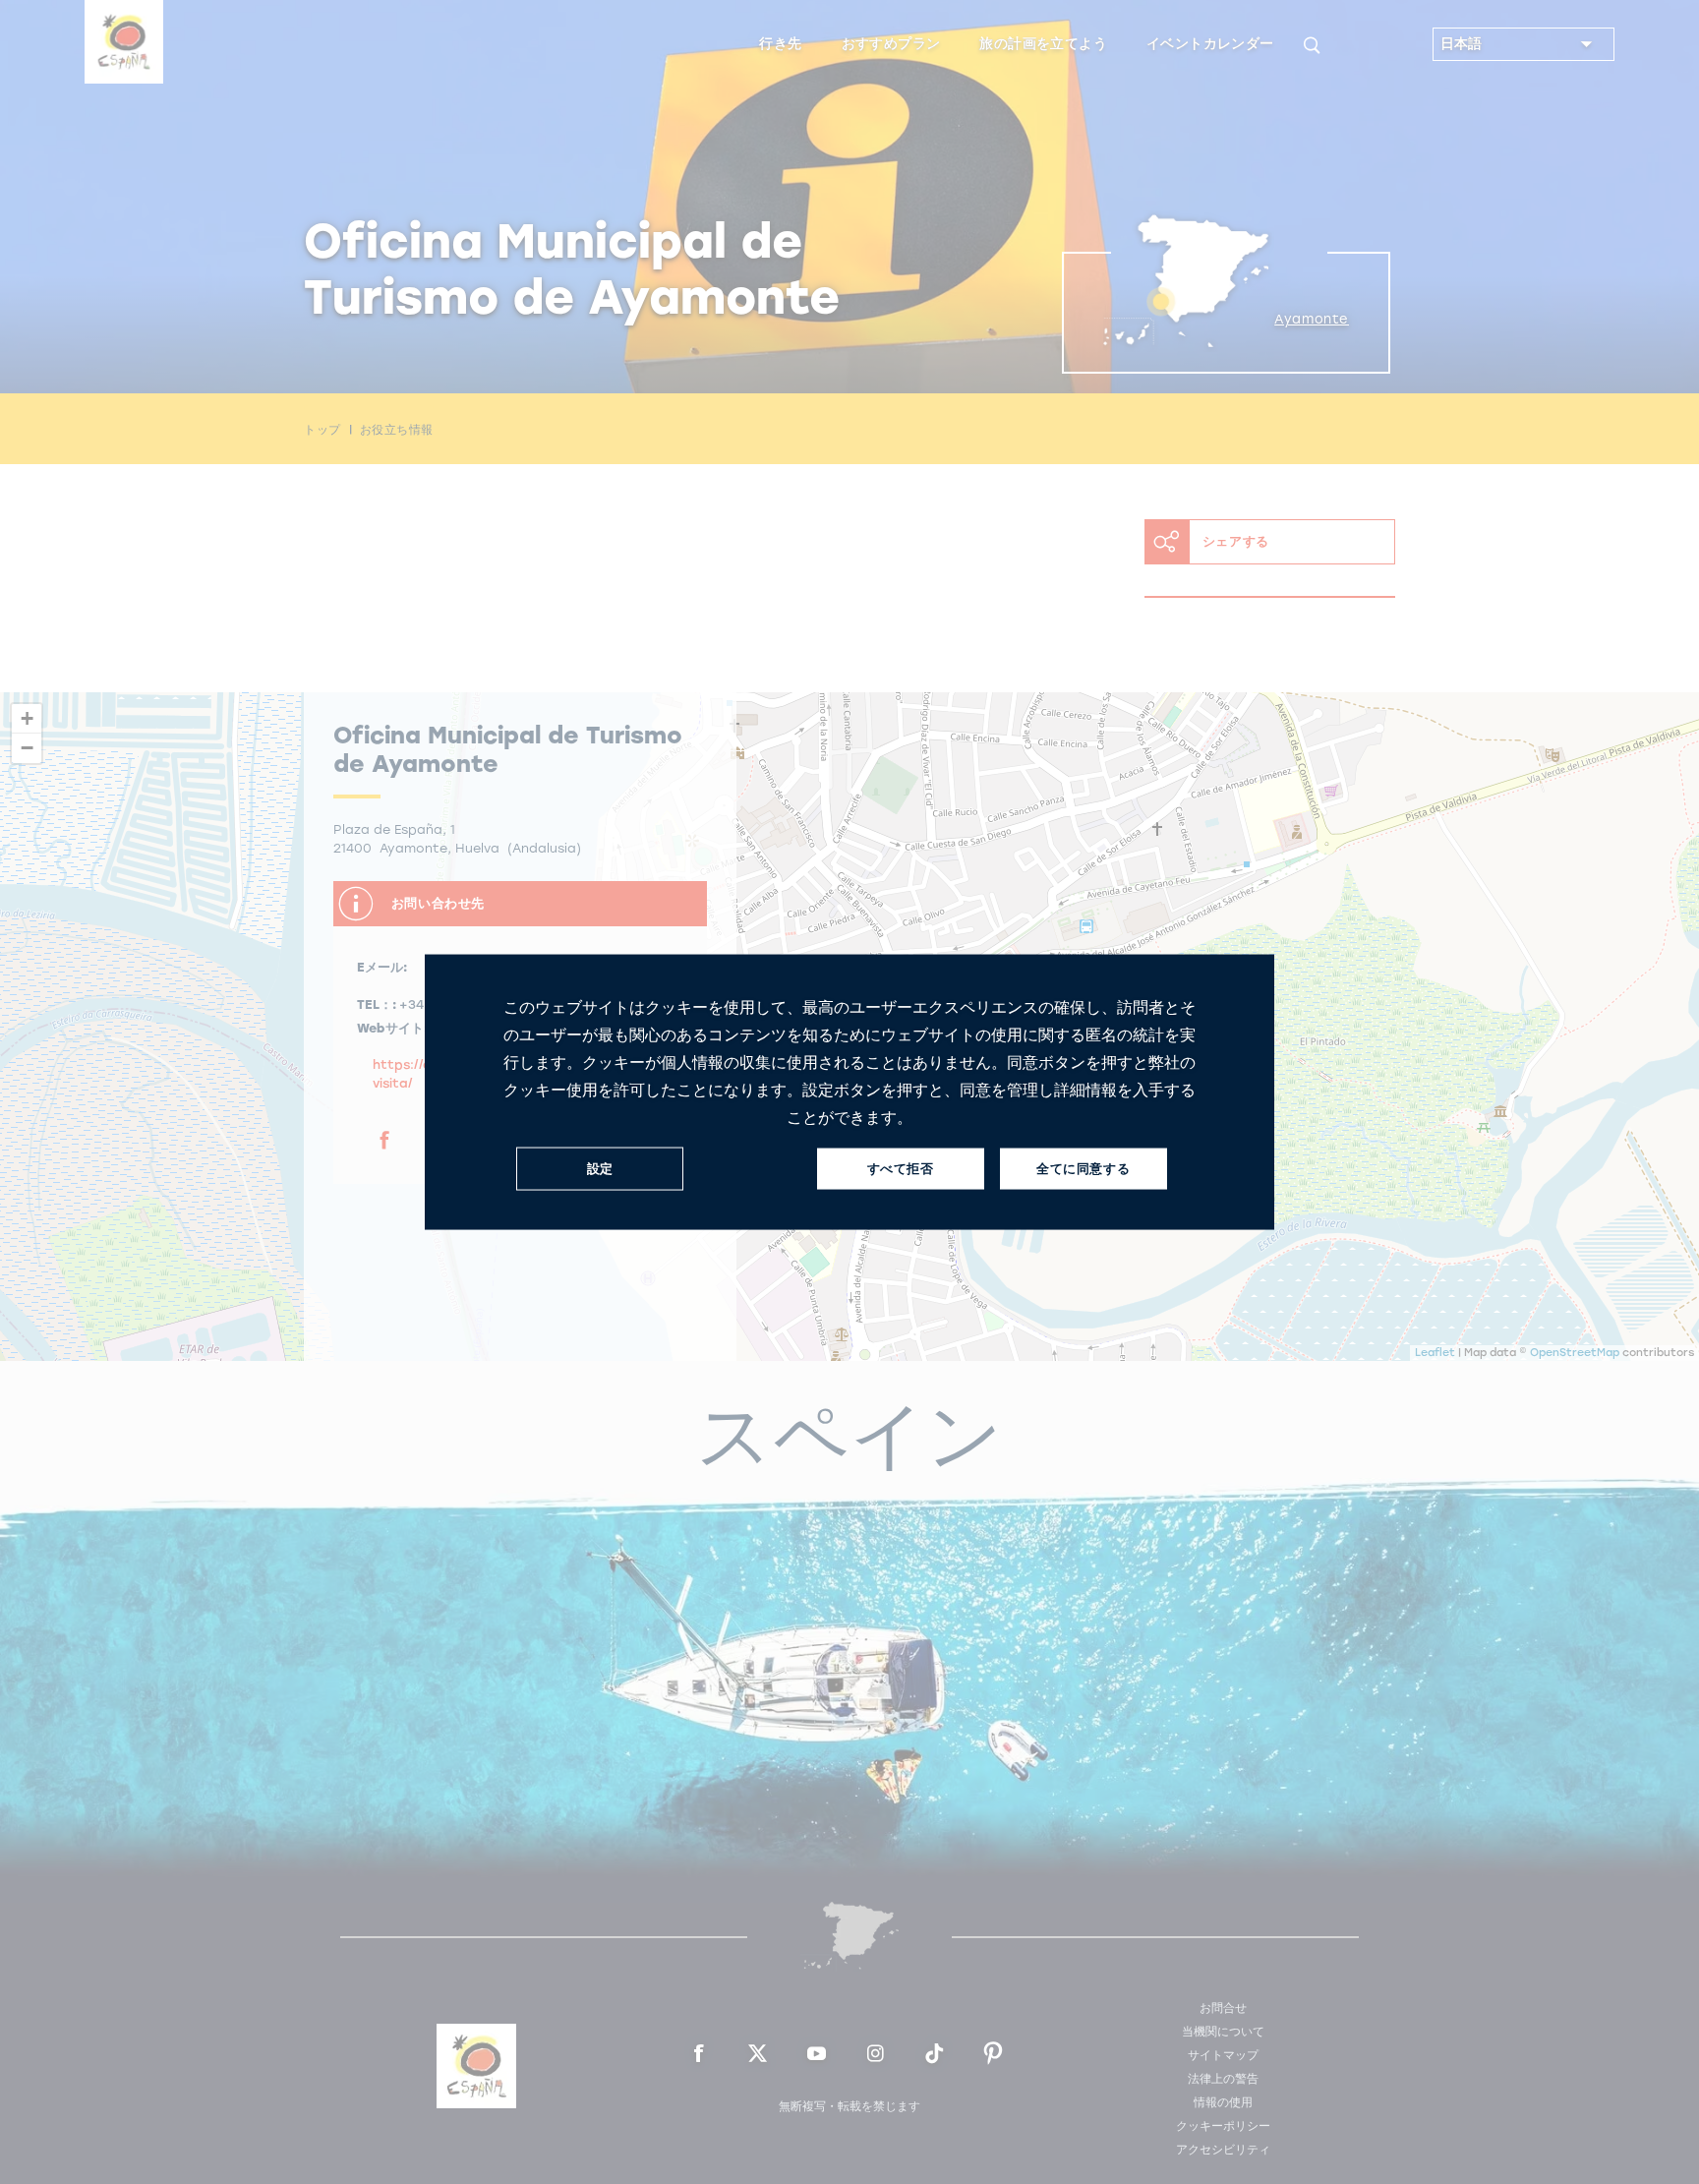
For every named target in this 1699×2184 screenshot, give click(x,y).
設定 (600, 1169)
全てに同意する (1083, 1169)
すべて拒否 (901, 1169)
